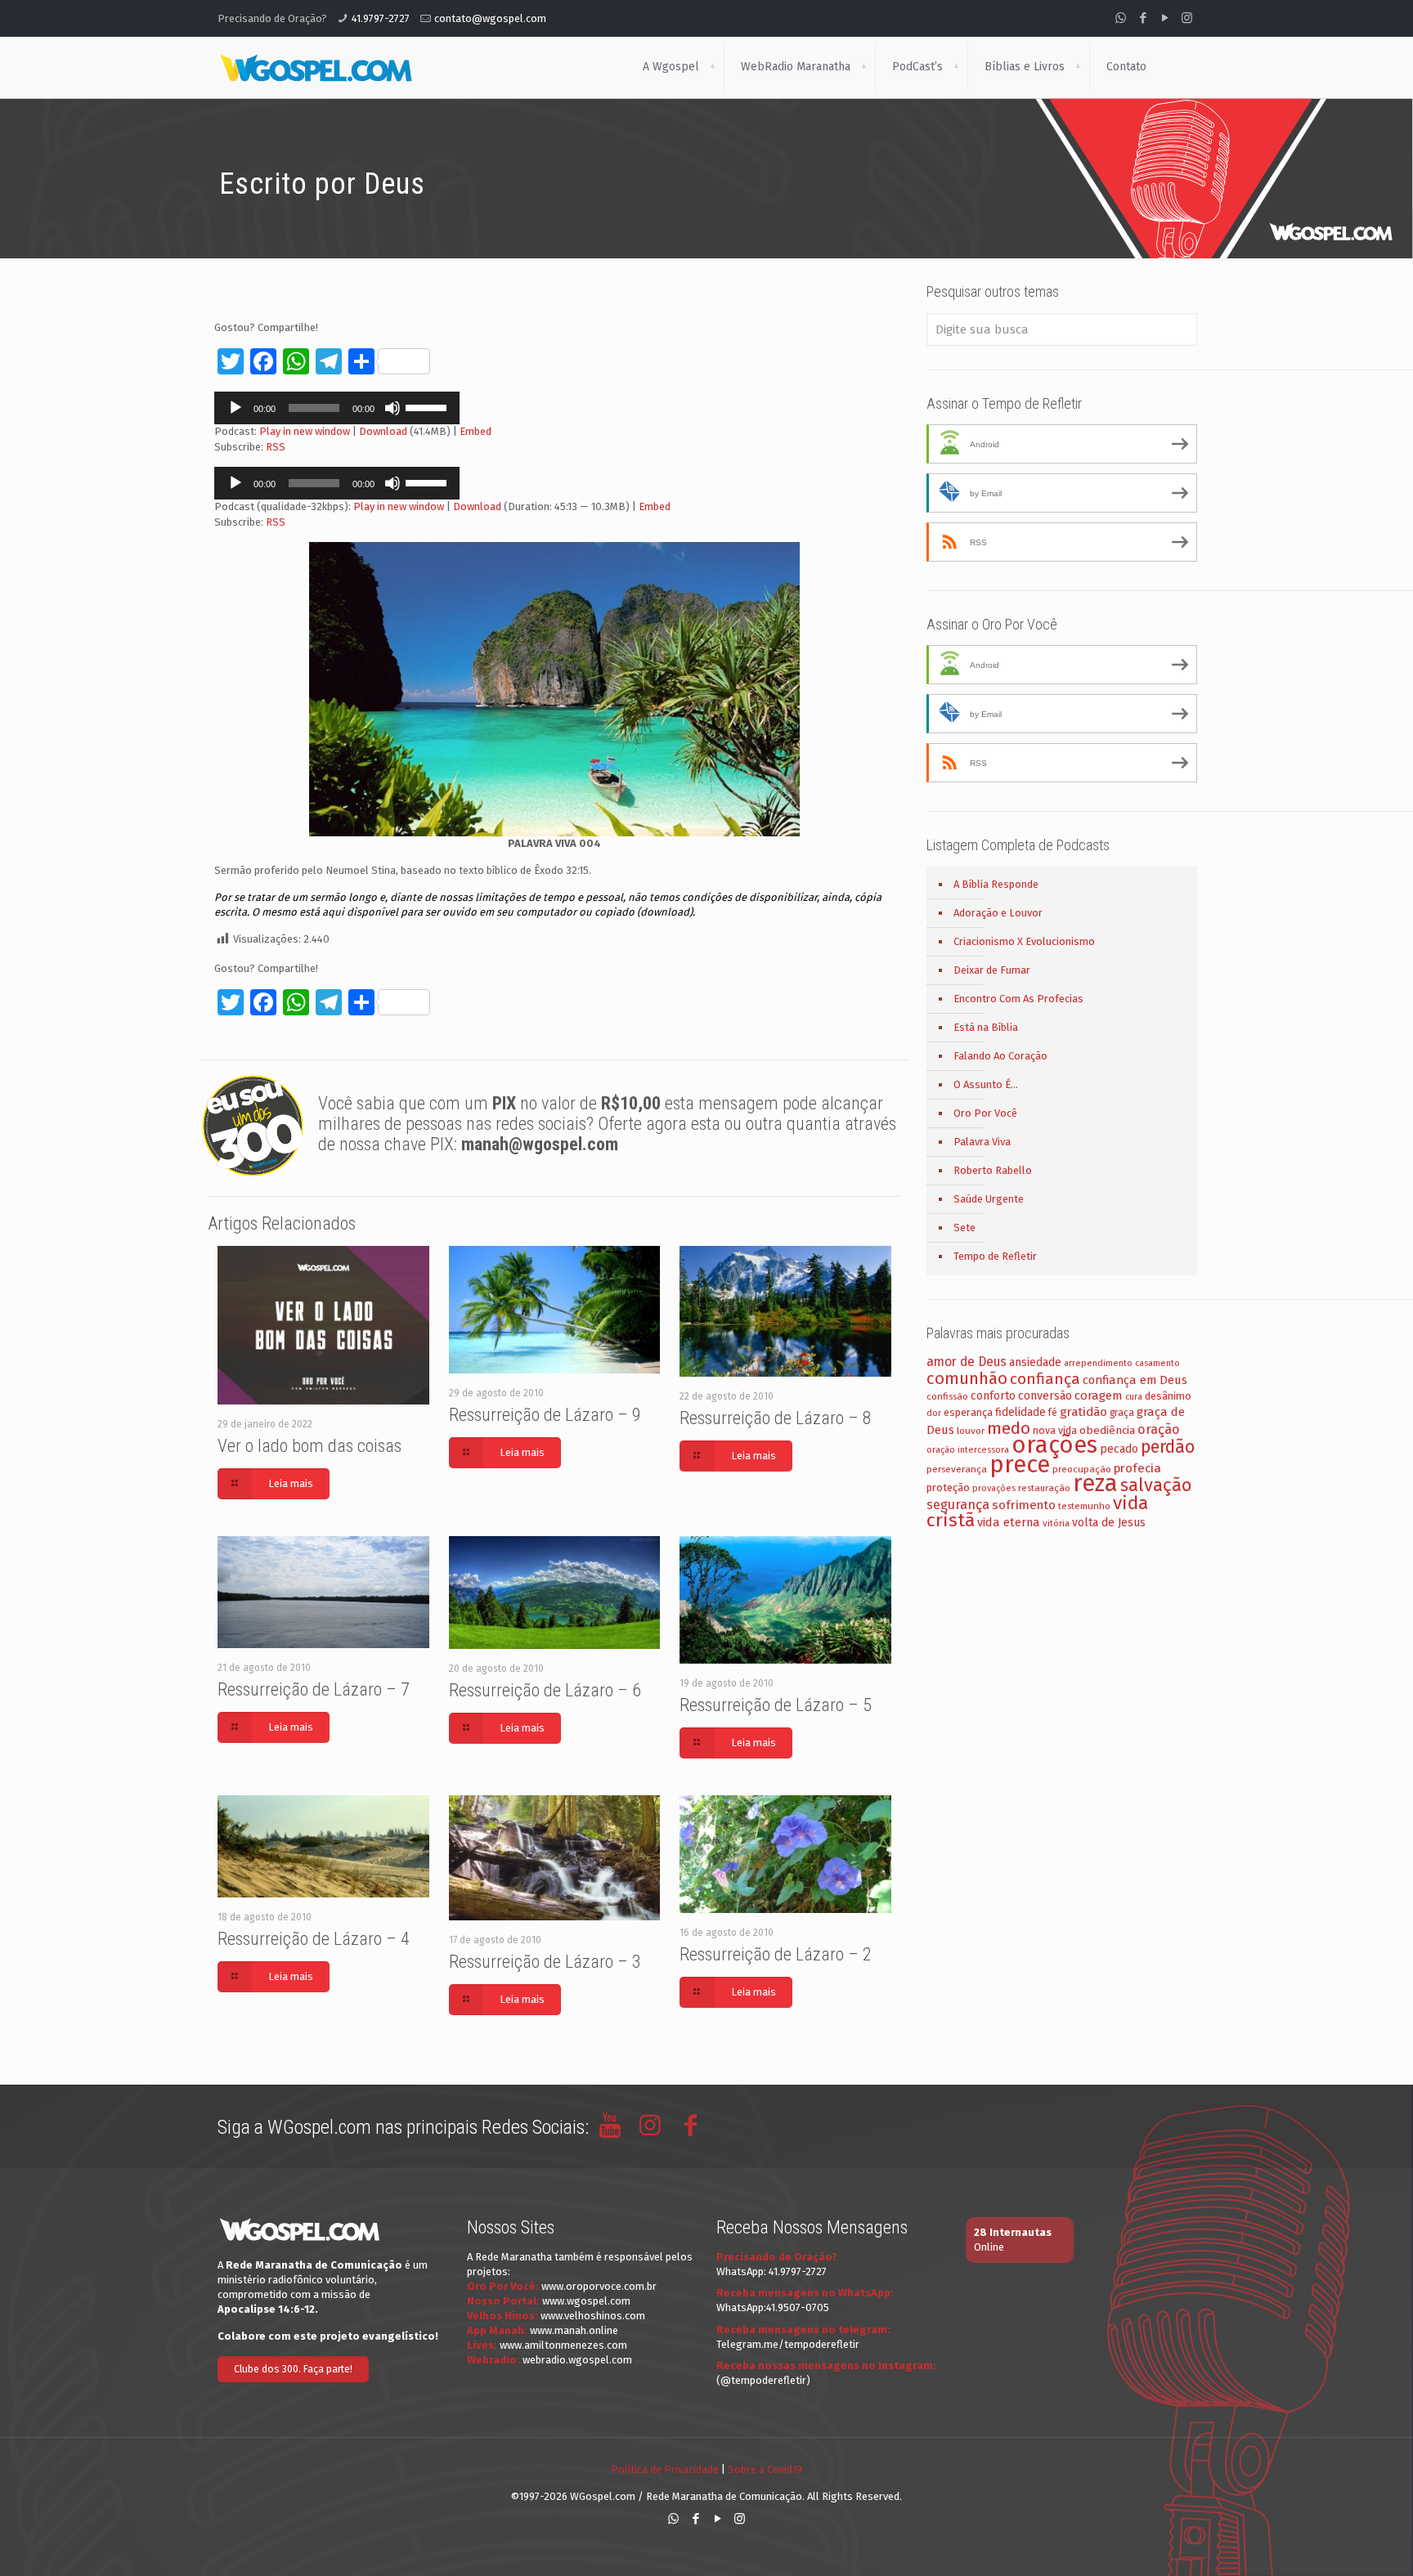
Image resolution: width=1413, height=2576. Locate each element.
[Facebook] (1143, 18)
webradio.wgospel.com (577, 2360)
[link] (712, 67)
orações (1054, 1445)
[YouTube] (1165, 18)
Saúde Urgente (989, 1199)
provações (994, 1488)
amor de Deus (967, 1362)
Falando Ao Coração (1000, 1056)
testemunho (1084, 1506)
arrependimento (1098, 1363)
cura (1134, 1397)
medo (1009, 1428)
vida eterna (1009, 1522)
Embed (475, 431)
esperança (968, 1412)
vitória (1056, 1523)
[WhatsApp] (1121, 18)
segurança (958, 1505)
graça (1122, 1413)
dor (934, 1413)
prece (1020, 1465)
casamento (1157, 1363)
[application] (337, 408)
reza (1095, 1483)
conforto (993, 1396)
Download (383, 431)
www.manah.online (574, 2330)
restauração (1044, 1488)
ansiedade (1035, 1362)
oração (1159, 1429)
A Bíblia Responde (996, 884)
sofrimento (1024, 1505)
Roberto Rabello (993, 1170)
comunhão (967, 1378)
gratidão (1083, 1412)
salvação (1156, 1485)
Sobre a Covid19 (765, 2469)
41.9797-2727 (381, 18)
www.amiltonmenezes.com (563, 2345)
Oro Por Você (985, 1113)
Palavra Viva (982, 1142)
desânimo (1168, 1396)
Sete (964, 1228)
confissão (947, 1396)
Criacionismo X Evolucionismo (1024, 941)
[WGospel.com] (316, 67)
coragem (1099, 1396)
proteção (948, 1487)
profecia (1137, 1468)
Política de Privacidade (665, 2469)
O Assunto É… (986, 1084)
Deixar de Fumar (992, 970)
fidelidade (1020, 1412)
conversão (1045, 1396)
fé (1053, 1413)
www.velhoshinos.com (593, 2316)
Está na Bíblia (986, 1027)
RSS (276, 447)
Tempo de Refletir (995, 1256)
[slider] (428, 406)
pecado (1119, 1449)
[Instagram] (1187, 18)
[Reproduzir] (235, 408)
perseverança (957, 1469)
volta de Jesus (1109, 1523)
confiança (1045, 1379)
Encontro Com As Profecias (1018, 999)
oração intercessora (968, 1450)
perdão (1168, 1447)
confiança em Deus (1135, 1380)
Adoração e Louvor (998, 913)
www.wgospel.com (586, 2301)
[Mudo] (392, 408)
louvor (971, 1431)
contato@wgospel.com (490, 18)
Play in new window (305, 431)
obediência (1107, 1430)
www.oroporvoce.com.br (599, 2286)
